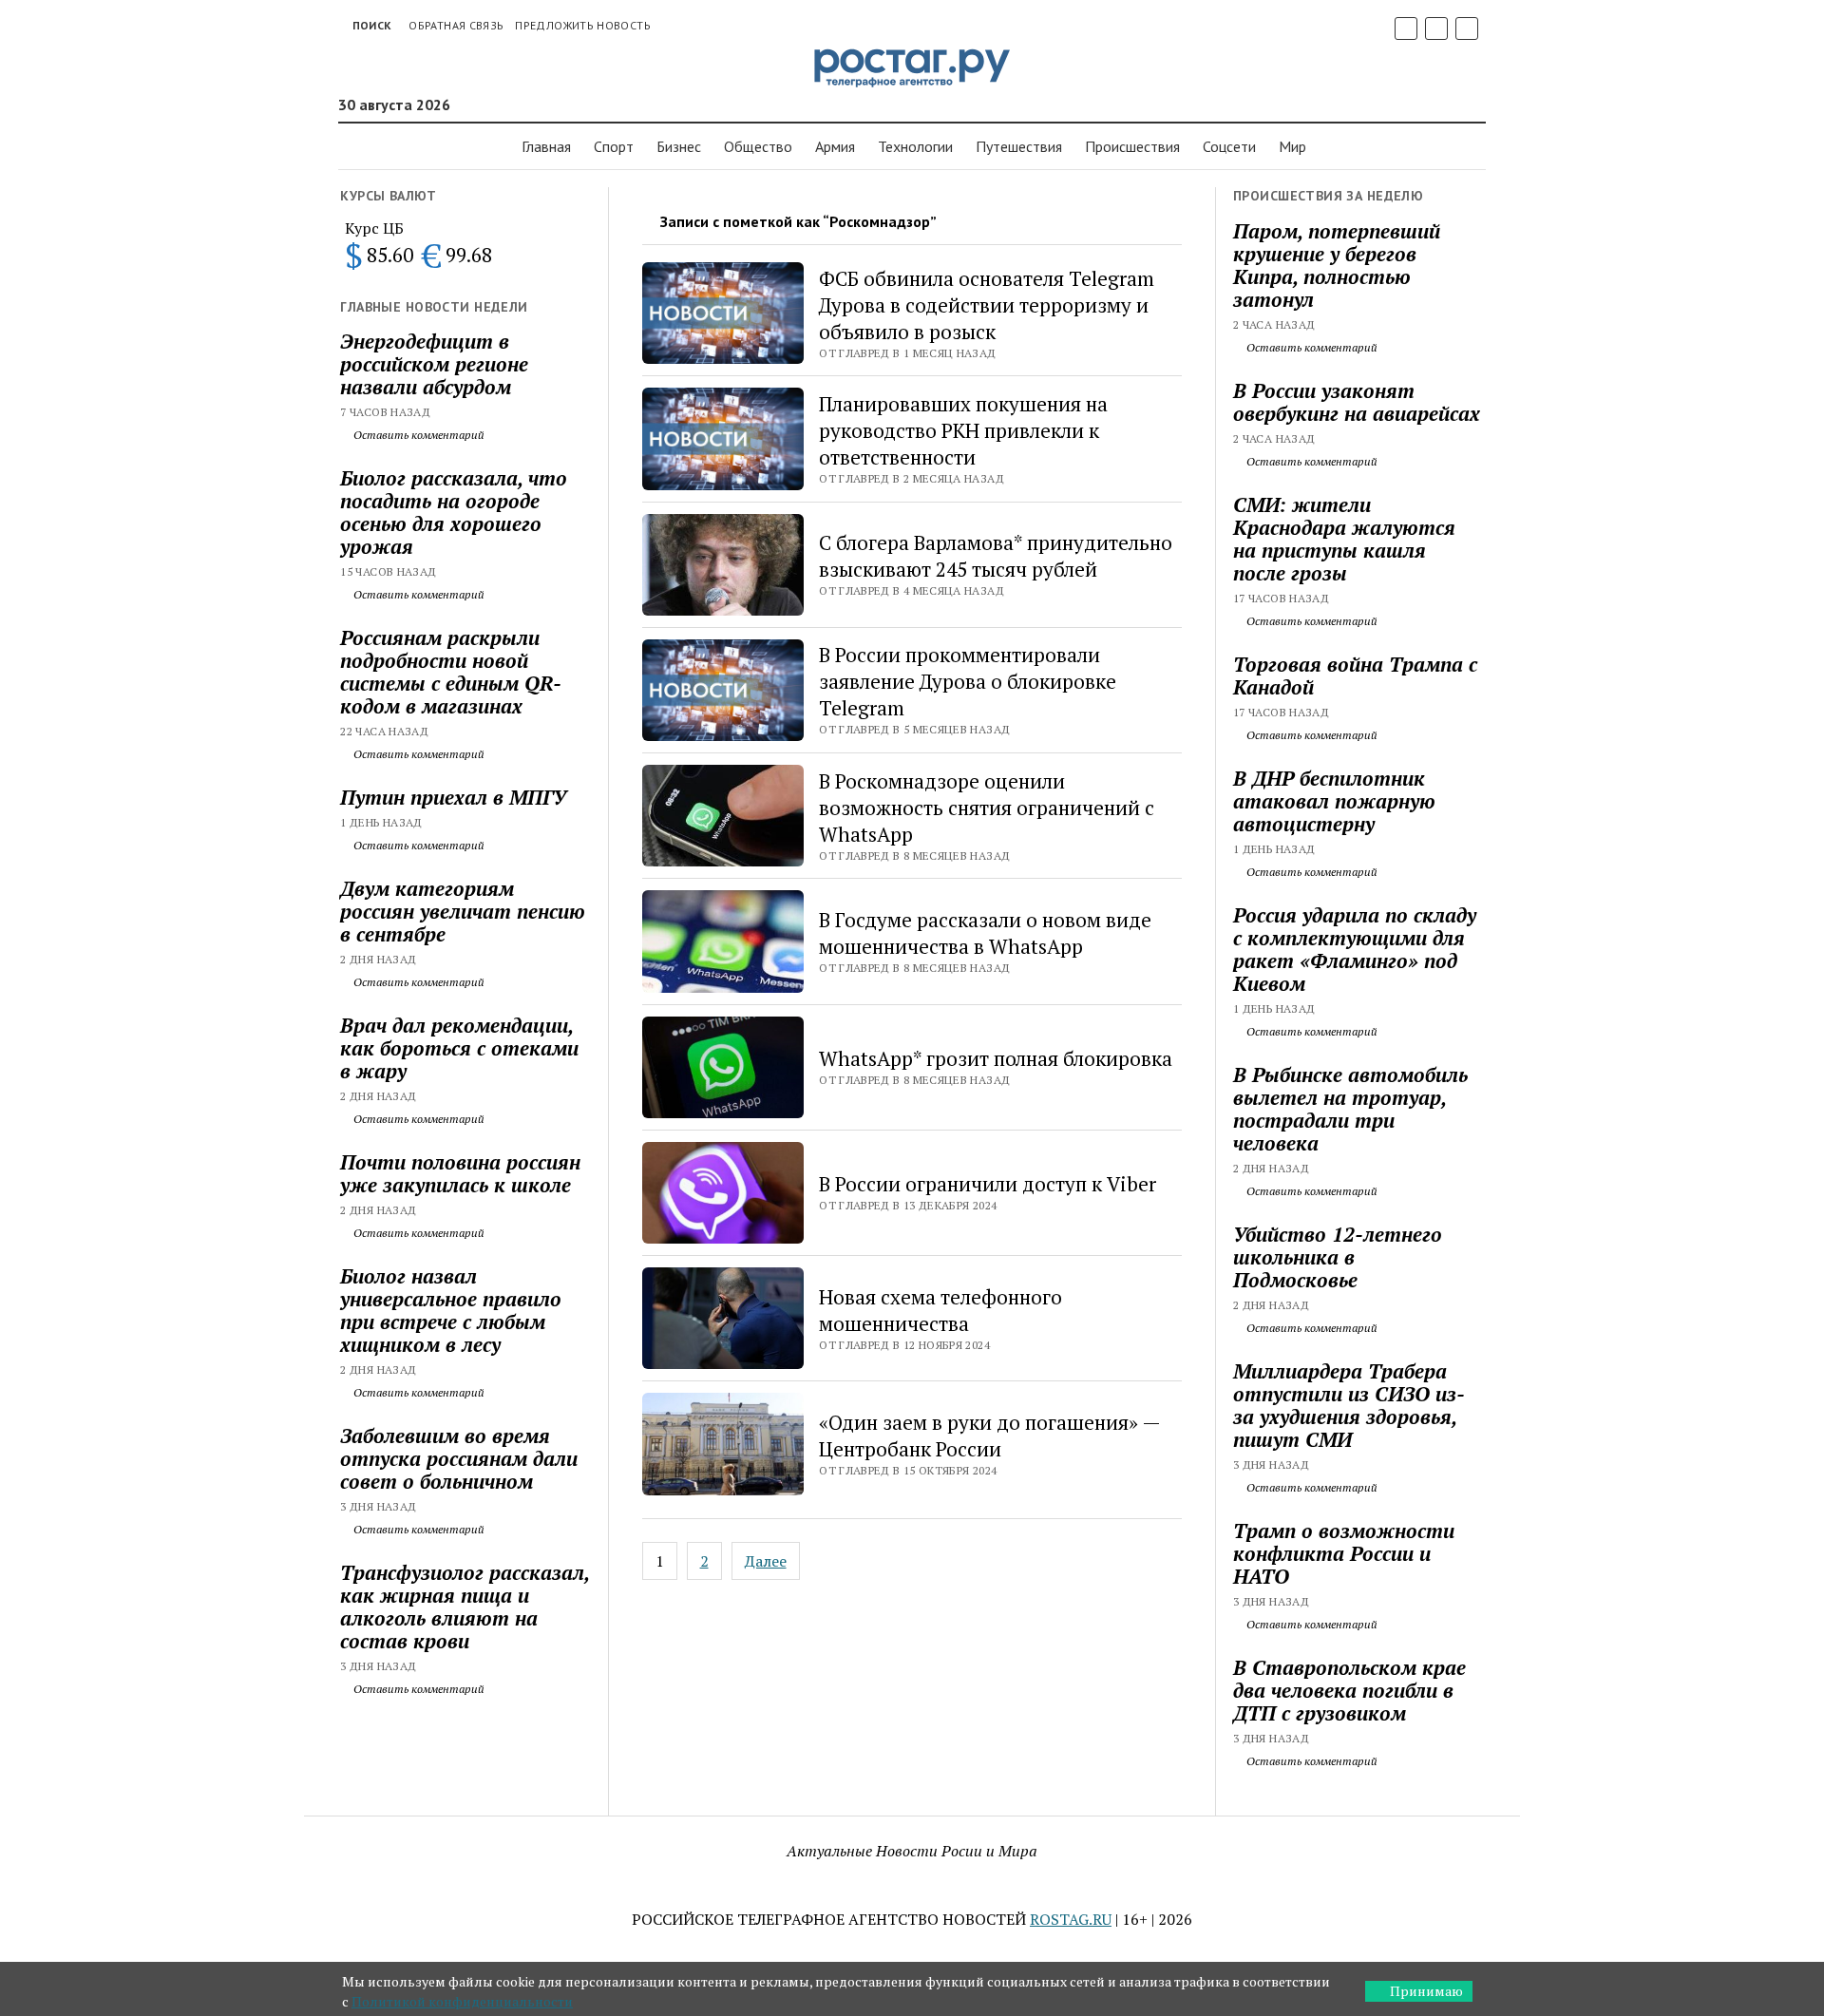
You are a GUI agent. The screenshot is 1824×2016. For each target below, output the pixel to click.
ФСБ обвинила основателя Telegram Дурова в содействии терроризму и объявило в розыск (987, 305)
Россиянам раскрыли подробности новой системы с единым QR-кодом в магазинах (451, 672)
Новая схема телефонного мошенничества (940, 1310)
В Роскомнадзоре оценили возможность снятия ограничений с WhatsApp (987, 808)
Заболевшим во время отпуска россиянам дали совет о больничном (459, 1458)
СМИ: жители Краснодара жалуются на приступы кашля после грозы (1344, 539)
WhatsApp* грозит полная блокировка (996, 1058)
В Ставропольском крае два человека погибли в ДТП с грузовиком (1349, 1690)
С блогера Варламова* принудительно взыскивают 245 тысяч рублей (996, 556)
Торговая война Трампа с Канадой (1355, 675)
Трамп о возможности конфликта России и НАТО (1344, 1553)
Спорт (614, 146)
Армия (835, 146)
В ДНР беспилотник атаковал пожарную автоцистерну (1334, 801)
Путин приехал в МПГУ (453, 797)
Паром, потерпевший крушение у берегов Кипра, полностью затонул (1337, 265)
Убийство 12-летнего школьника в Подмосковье (1338, 1257)
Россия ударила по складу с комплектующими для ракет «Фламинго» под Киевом (1355, 949)
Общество (758, 146)
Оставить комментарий (418, 435)
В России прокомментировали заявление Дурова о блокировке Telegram (968, 681)
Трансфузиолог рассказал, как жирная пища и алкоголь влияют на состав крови (465, 1607)
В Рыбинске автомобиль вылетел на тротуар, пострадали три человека (1350, 1109)
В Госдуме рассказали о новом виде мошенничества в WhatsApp (985, 933)
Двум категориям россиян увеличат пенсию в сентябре (463, 911)
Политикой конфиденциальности (462, 2001)
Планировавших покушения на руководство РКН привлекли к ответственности (963, 430)
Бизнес (679, 146)
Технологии (915, 146)
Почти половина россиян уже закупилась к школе (460, 1173)
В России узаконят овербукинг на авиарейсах (1357, 402)
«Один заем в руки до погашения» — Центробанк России (989, 1436)
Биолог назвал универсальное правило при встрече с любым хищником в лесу (451, 1310)
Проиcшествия (1132, 146)
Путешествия (1019, 146)
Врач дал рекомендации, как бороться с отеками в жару (459, 1048)
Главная (546, 146)
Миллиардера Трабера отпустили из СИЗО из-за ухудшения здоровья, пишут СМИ (1349, 1405)
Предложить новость (582, 25)
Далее (766, 1561)
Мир (1292, 146)
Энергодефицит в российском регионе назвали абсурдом (434, 364)
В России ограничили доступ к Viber (988, 1184)
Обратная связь (456, 25)
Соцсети (1229, 146)
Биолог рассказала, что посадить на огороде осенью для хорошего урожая (454, 512)
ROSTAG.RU (1071, 1919)
